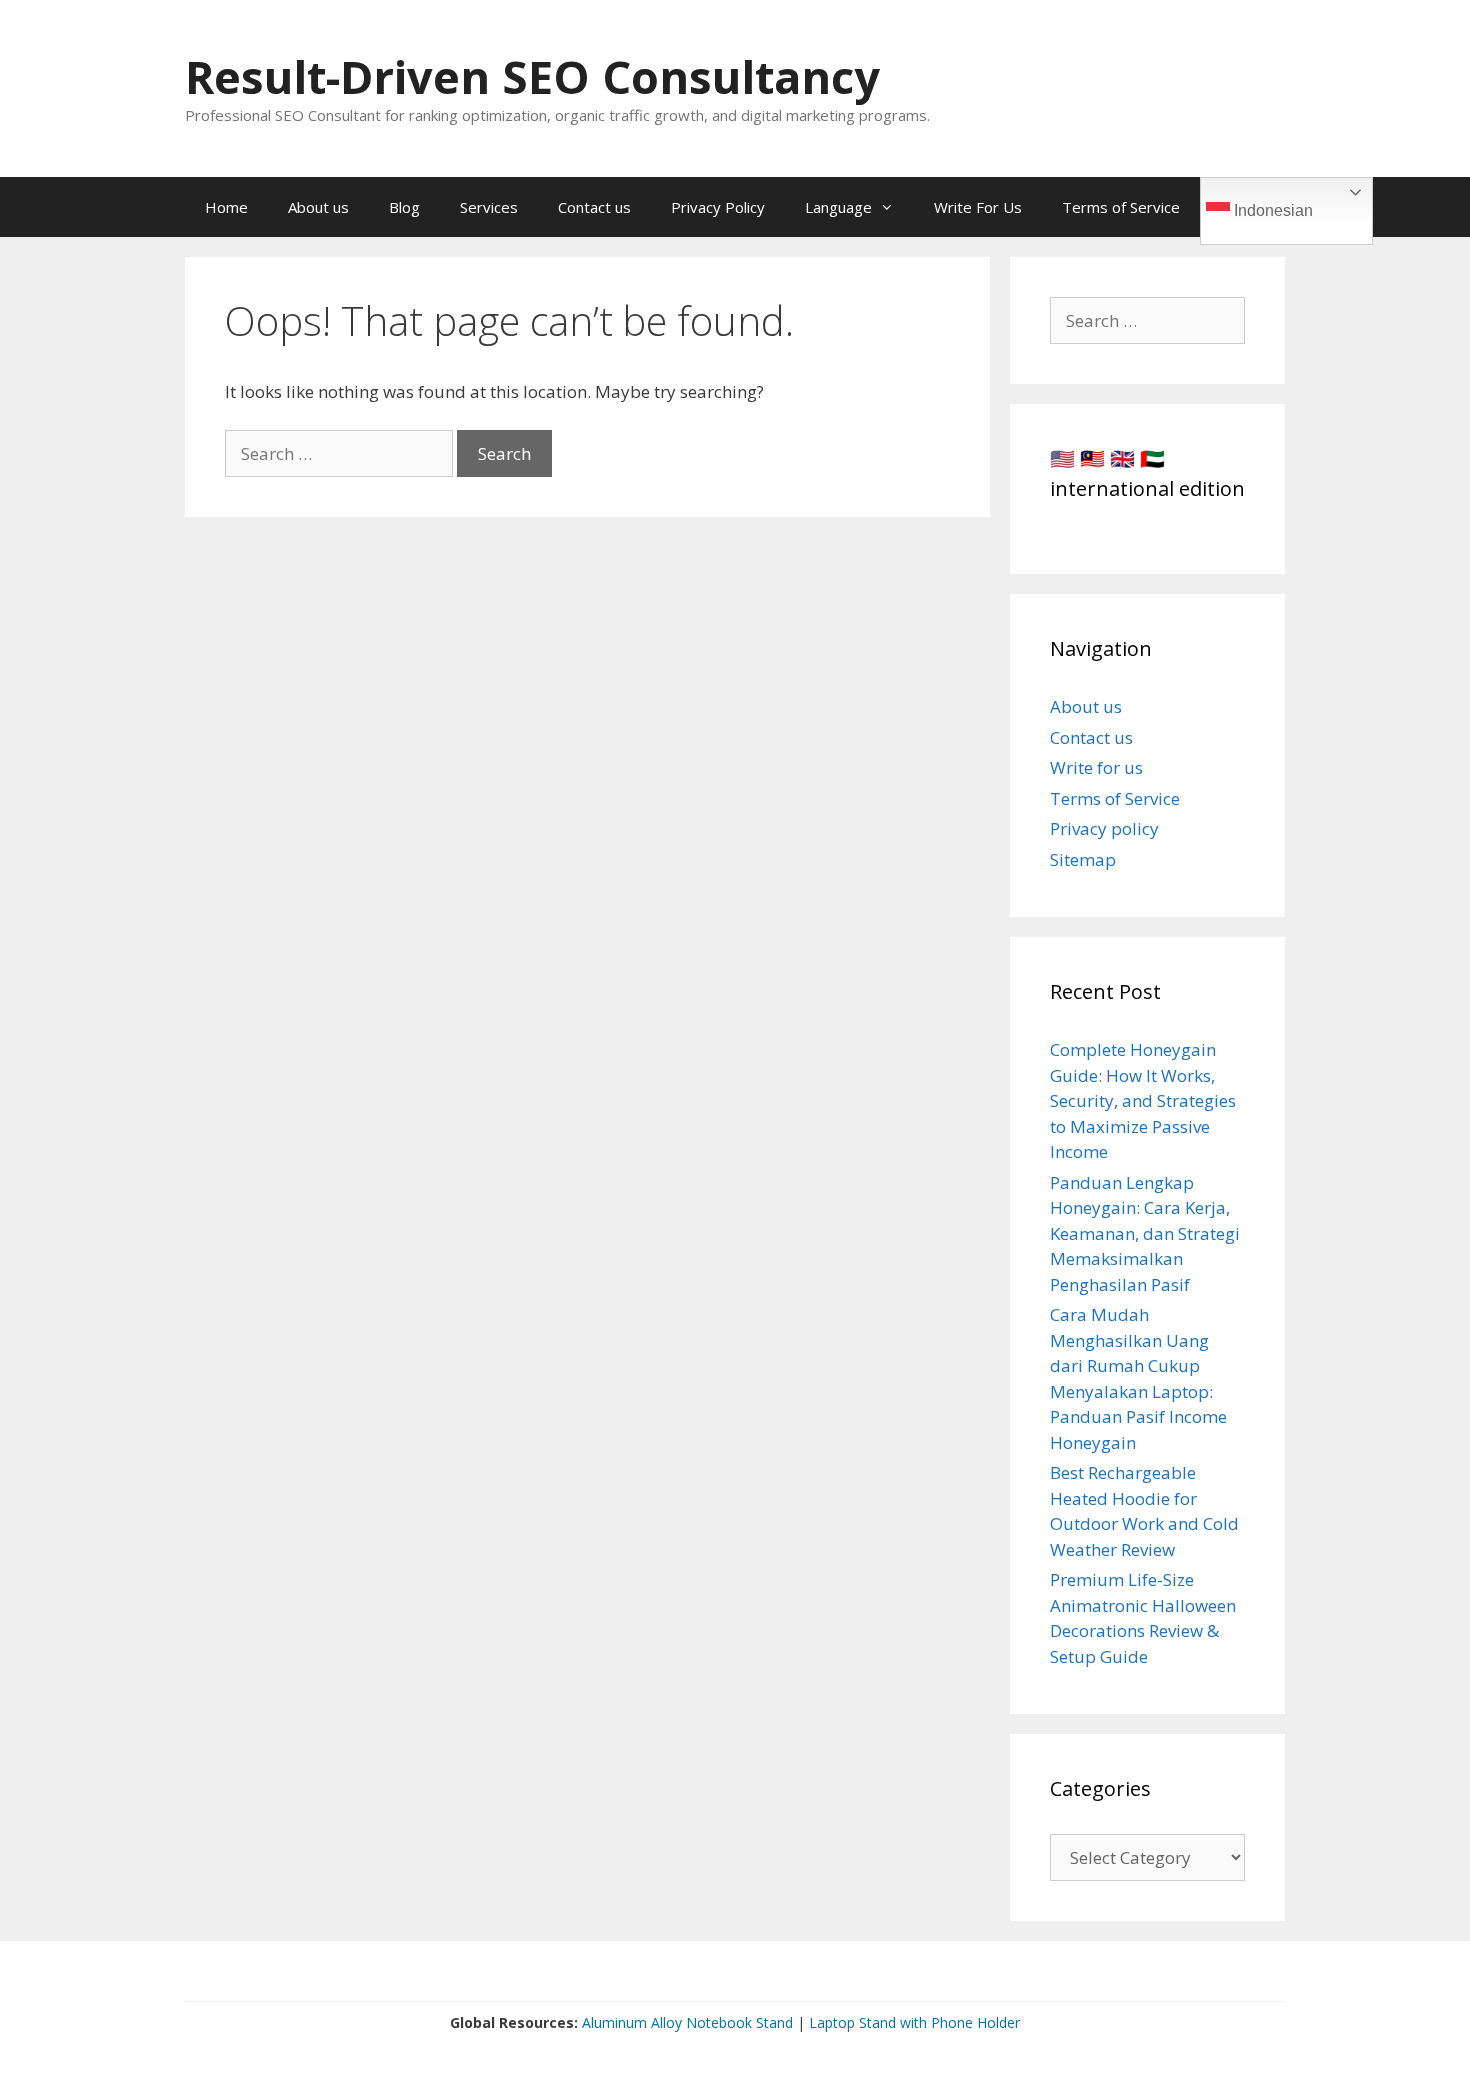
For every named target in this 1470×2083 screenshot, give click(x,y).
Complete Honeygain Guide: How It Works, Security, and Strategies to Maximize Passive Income (1143, 1100)
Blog (404, 207)
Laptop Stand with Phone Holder (914, 2022)
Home (226, 207)
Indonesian (1271, 210)
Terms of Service (1121, 207)
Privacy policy (1104, 828)
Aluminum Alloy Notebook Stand (687, 2022)
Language (838, 207)
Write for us (1096, 767)
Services (489, 207)
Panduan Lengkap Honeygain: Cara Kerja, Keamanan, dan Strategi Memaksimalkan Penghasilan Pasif (1145, 1233)
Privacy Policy (718, 207)
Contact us (594, 207)
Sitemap (1083, 859)
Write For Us (978, 207)
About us (318, 207)
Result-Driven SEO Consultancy (532, 76)
